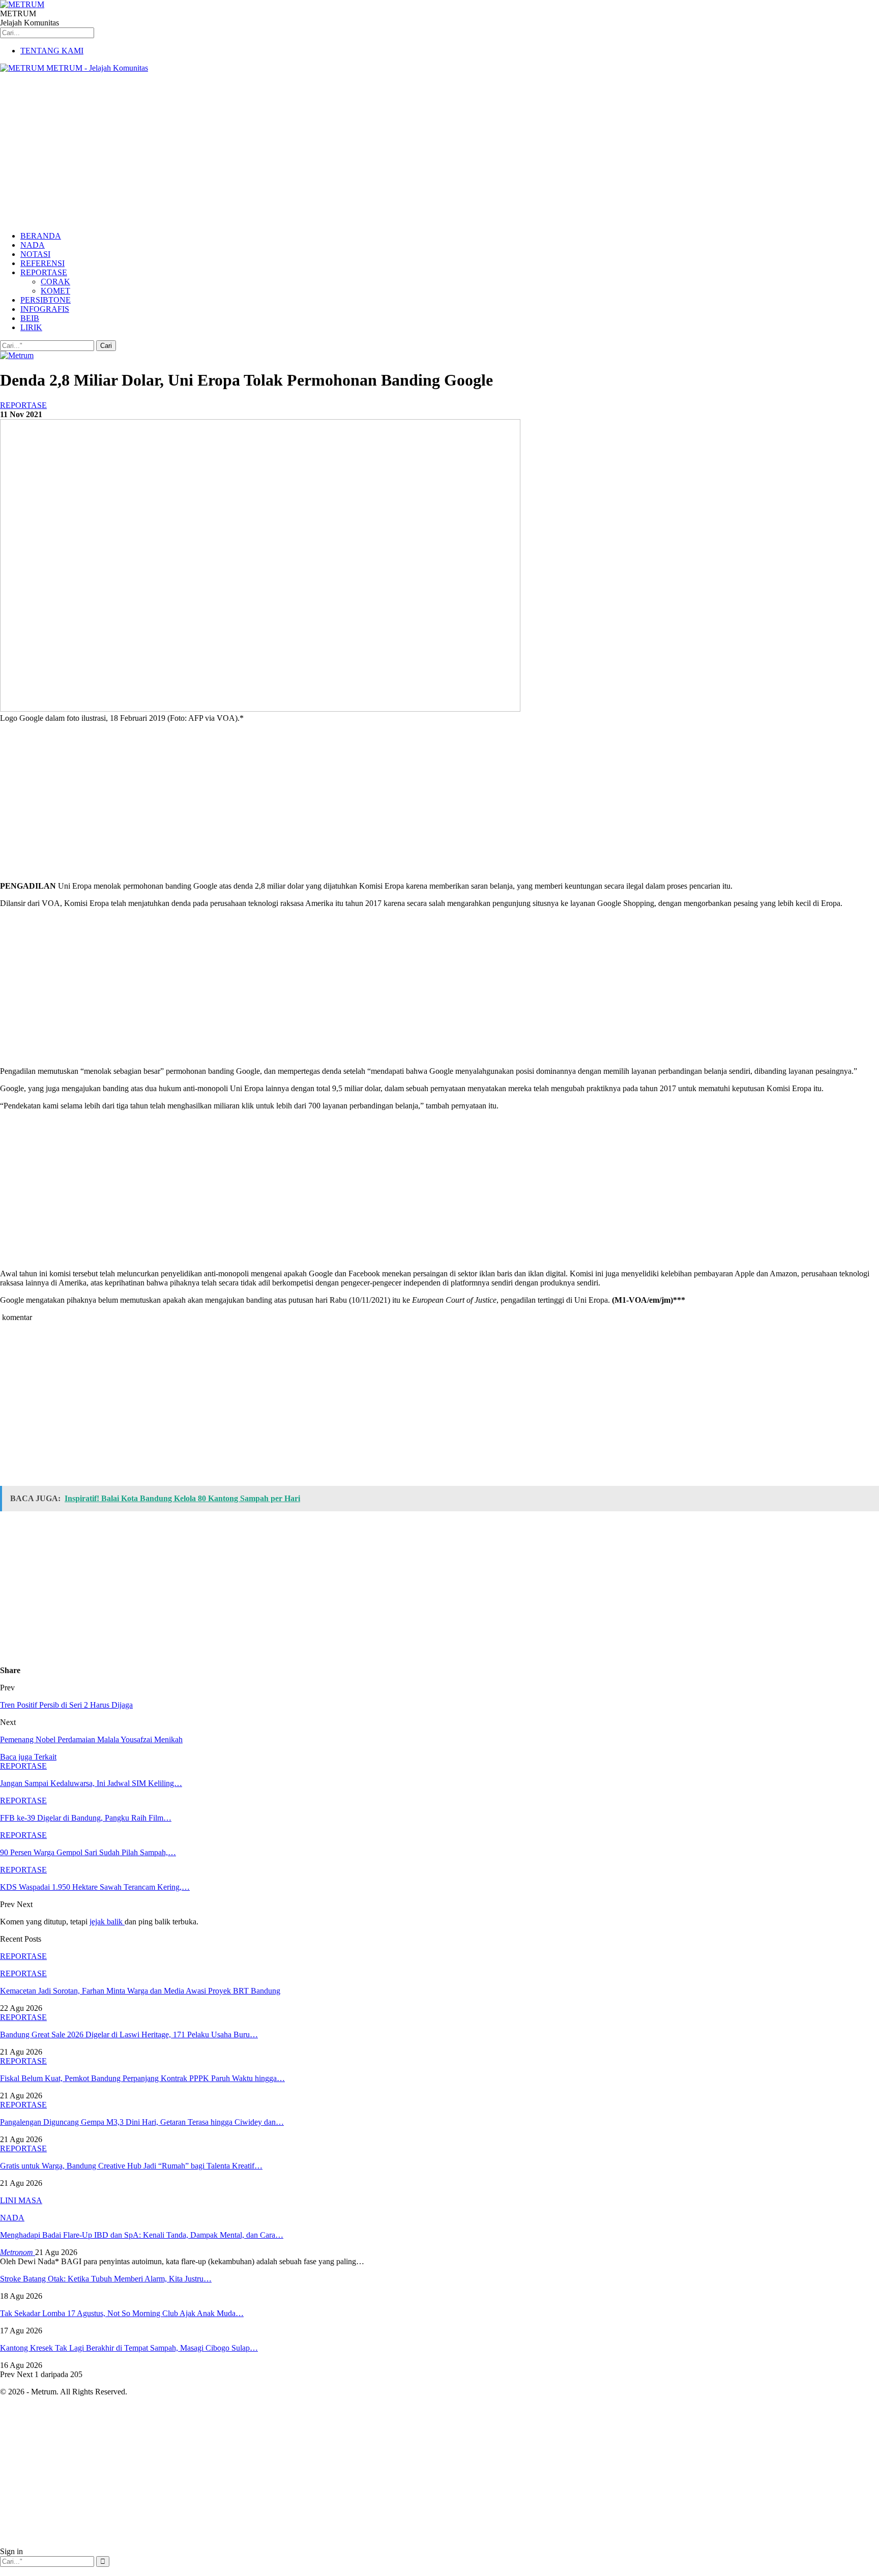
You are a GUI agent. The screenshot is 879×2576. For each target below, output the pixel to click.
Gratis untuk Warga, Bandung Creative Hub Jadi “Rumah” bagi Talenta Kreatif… (131, 2166)
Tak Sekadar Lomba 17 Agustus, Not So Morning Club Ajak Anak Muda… (122, 2313)
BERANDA (41, 236)
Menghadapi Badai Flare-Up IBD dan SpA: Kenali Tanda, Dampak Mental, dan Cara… (142, 2235)
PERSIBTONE (46, 300)
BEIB (30, 318)
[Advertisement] (439, 152)
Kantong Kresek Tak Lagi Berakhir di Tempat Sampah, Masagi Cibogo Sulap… (129, 2348)
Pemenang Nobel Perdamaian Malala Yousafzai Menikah (91, 1739)
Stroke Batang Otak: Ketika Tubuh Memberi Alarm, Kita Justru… (106, 2279)
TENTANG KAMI (52, 51)
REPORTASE (44, 272)
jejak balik (107, 1922)
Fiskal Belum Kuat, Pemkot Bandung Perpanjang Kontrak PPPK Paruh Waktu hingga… (142, 2078)
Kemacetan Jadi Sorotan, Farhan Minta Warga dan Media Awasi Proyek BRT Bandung (140, 1991)
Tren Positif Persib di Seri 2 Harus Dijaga (66, 1705)
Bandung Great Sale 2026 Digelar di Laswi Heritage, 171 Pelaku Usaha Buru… (129, 2035)
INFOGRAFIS (45, 309)
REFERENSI (42, 263)
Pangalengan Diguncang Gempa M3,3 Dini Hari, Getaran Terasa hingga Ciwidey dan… (142, 2122)
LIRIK (31, 327)
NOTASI (35, 254)
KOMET (55, 291)
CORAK (55, 282)
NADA (33, 245)
